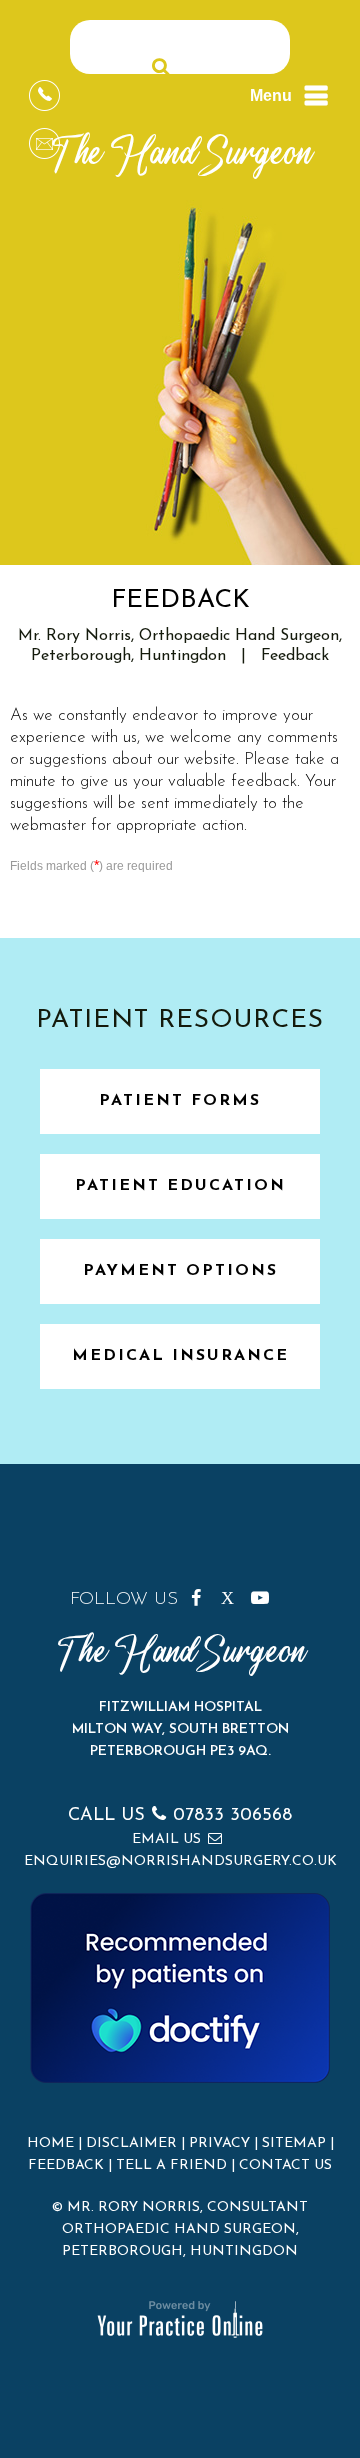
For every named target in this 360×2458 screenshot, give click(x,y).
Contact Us (285, 2165)
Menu (271, 95)
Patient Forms (180, 1101)
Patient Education (180, 1186)
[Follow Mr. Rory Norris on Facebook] (203, 1594)
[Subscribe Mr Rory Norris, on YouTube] (263, 1594)
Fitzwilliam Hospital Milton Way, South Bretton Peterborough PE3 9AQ (180, 1729)
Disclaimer (131, 2143)
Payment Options (180, 1271)
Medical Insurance (180, 1356)
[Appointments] (44, 95)
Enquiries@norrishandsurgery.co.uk (180, 1861)
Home (50, 2143)
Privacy (219, 2143)
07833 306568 (232, 1816)
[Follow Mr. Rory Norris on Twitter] (233, 1594)
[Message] (44, 143)
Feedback (66, 2165)
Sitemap (294, 2143)
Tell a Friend (171, 2165)
